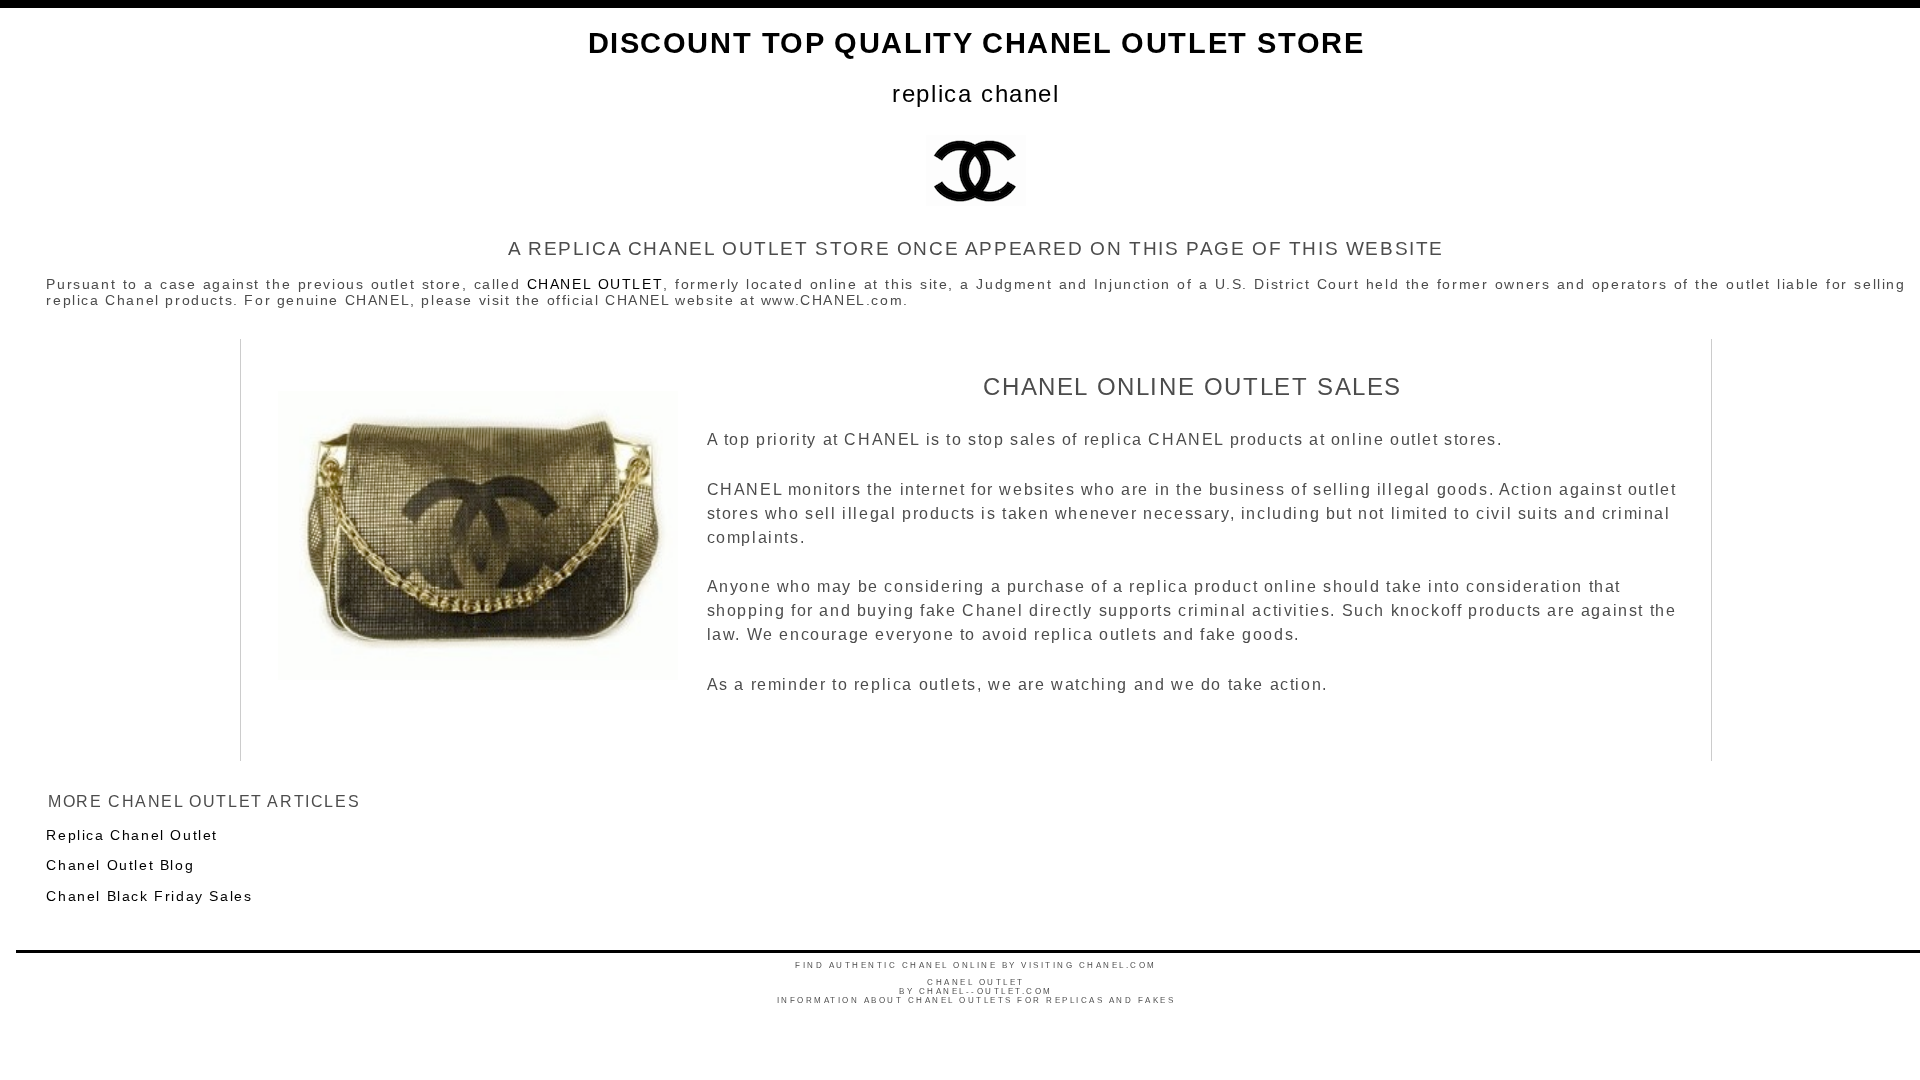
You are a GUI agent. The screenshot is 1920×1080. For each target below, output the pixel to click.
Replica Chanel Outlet (132, 835)
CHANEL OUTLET (595, 284)
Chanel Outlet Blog (120, 865)
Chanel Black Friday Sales (149, 896)
